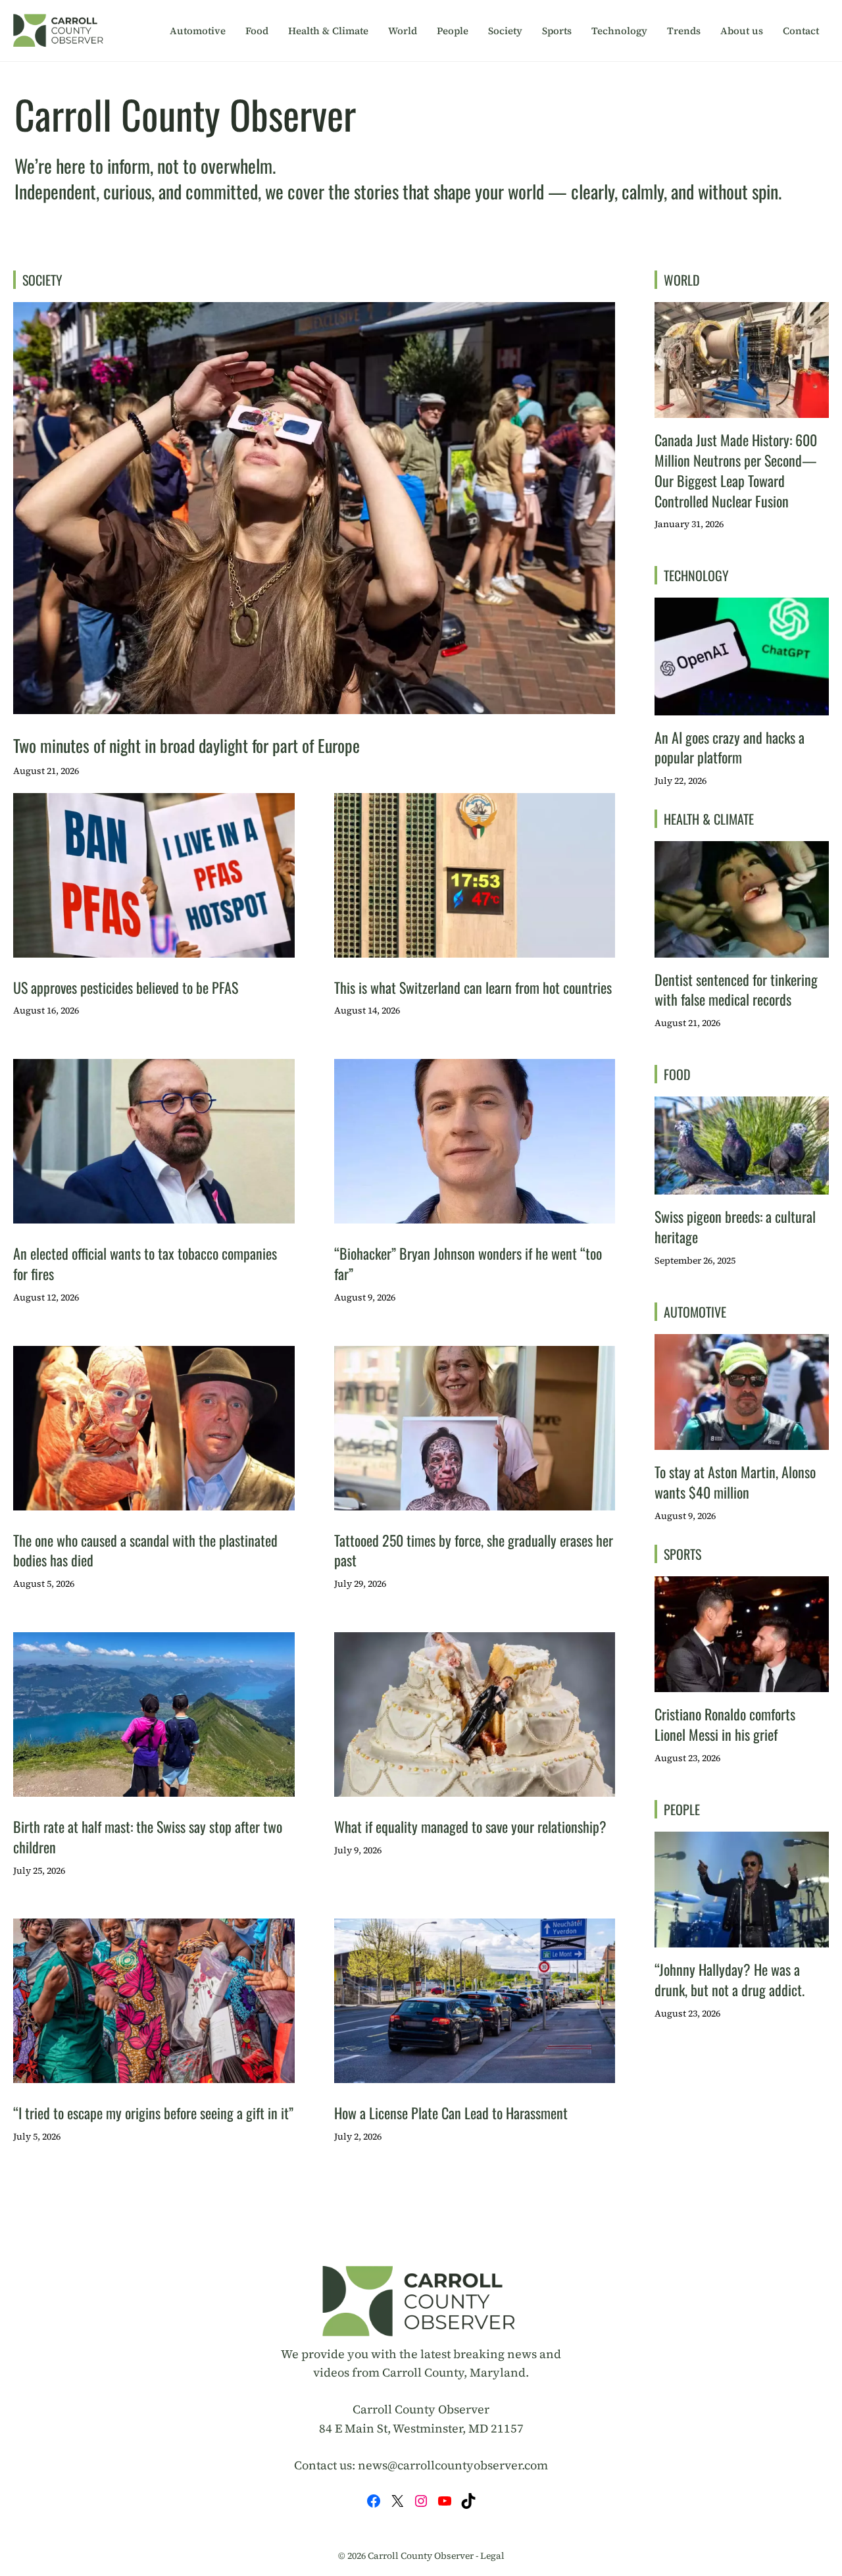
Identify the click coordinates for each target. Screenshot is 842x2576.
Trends (684, 31)
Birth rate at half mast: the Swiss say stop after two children (148, 1837)
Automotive (198, 31)
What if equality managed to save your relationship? (470, 1826)
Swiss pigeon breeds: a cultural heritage (735, 1226)
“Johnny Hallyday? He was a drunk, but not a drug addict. (730, 1979)
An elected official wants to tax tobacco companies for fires (145, 1263)
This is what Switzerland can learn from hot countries (473, 987)
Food (257, 31)
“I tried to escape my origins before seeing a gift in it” (153, 2113)
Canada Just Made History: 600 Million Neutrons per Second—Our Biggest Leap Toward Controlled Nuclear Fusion (736, 470)
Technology (619, 31)
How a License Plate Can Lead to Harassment (451, 2113)
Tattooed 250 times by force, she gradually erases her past (474, 1550)
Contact (801, 31)
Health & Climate (328, 31)
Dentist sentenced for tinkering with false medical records (736, 990)
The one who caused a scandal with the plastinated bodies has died (145, 1550)
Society (505, 31)
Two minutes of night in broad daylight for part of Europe (186, 745)
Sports (557, 31)
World (403, 31)
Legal (492, 2556)
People (453, 31)
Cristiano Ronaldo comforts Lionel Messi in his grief (725, 1724)
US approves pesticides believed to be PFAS (126, 987)
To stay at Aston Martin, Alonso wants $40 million (735, 1482)
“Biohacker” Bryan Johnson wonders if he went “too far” (468, 1263)
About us (742, 31)
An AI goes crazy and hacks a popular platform (730, 747)
